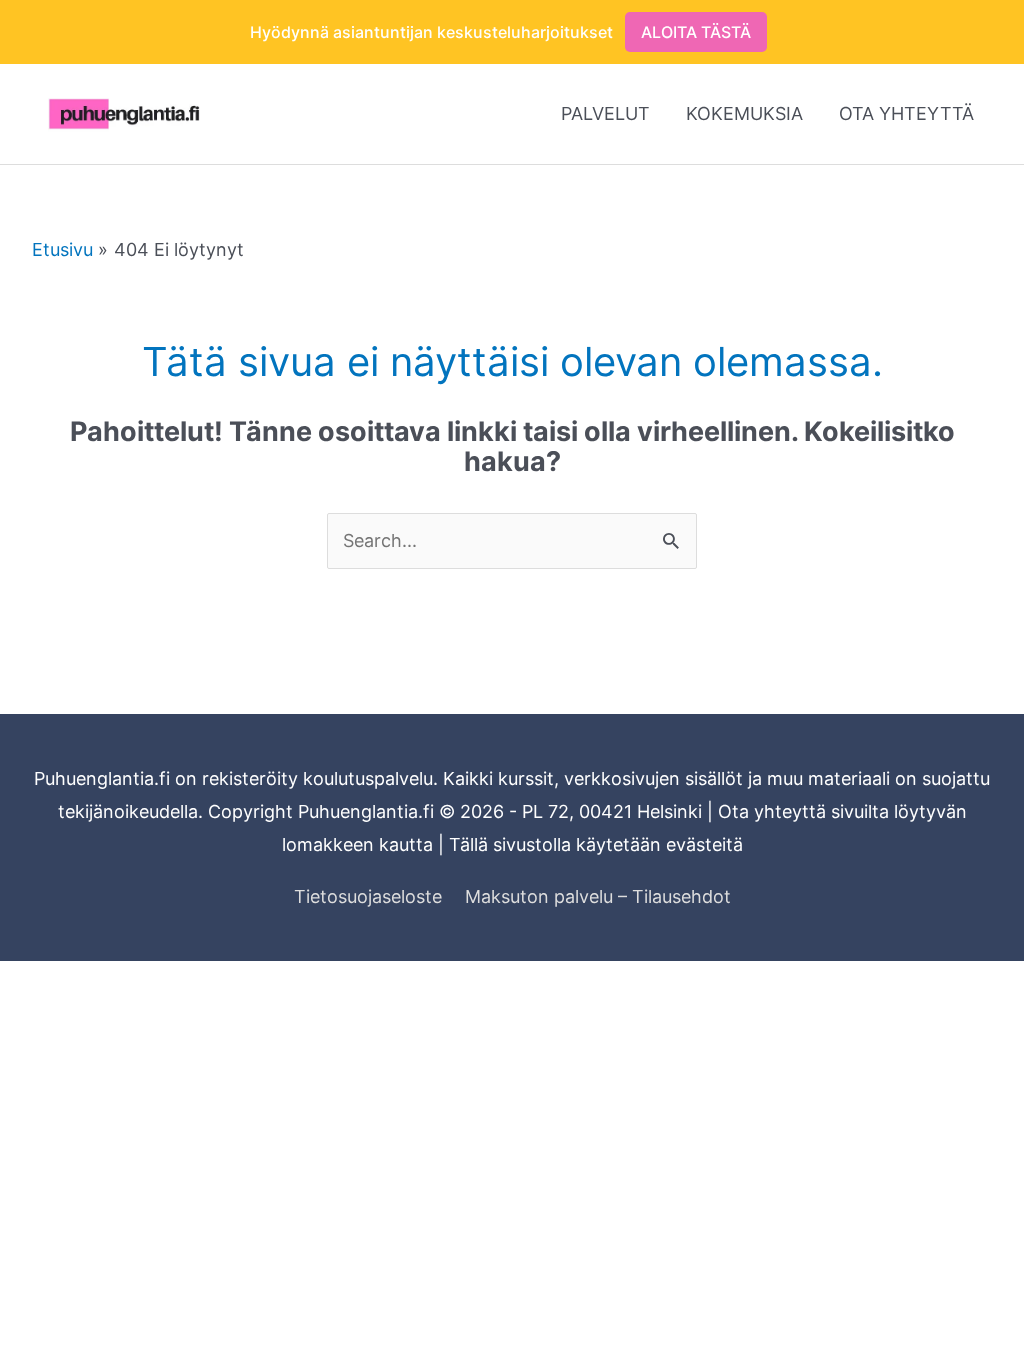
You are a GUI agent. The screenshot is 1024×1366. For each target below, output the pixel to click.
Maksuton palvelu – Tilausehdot (598, 896)
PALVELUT (605, 113)
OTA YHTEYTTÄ (906, 113)
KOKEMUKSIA (744, 113)
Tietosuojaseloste (368, 896)
